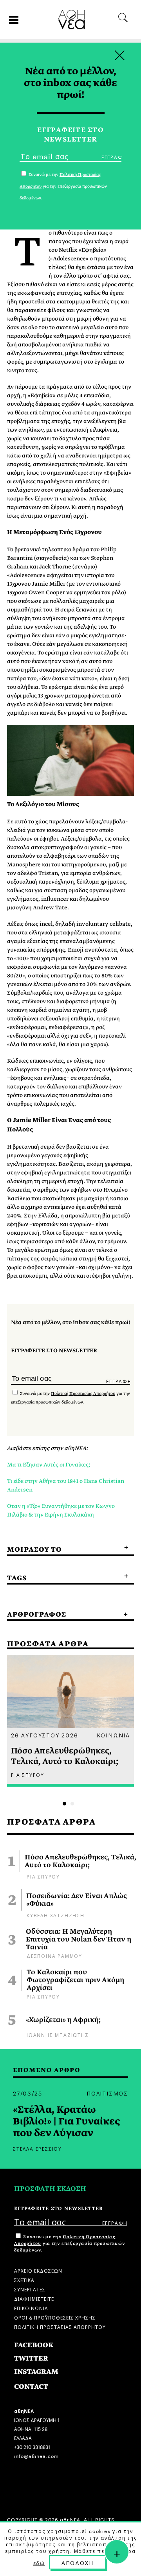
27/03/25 (27, 2093)
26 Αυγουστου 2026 (45, 1735)
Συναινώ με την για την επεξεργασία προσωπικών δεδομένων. (70, 2243)
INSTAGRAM (36, 2372)
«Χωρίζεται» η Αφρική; (63, 2020)
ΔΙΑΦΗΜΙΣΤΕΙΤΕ (34, 2298)
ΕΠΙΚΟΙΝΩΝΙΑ (31, 2308)
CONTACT (31, 2387)
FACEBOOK (34, 2345)
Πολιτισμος (107, 2093)
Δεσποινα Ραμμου (54, 1955)
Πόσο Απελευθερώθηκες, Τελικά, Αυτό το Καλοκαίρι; (80, 1861)
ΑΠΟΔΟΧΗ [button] (78, 2562)
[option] (70, 1721)
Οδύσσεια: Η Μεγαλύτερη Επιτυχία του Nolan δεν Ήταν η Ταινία (79, 1940)
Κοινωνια (113, 1735)
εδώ (39, 2563)
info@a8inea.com (36, 2455)
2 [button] (72, 1804)
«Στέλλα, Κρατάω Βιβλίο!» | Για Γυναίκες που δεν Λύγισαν (67, 2121)
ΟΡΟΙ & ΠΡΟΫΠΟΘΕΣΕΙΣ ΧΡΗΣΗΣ (55, 2317)
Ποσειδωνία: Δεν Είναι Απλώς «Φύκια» (77, 1900)
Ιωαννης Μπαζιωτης (58, 2034)
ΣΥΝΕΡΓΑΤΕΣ (30, 2289)
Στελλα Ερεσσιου (37, 2148)
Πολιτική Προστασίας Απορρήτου (83, 1394)
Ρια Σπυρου (43, 1876)
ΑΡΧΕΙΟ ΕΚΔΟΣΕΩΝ (38, 2270)
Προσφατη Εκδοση (50, 2189)
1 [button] (64, 1804)
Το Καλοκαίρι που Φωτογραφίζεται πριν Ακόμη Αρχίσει (75, 1980)
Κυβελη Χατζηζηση (56, 1915)
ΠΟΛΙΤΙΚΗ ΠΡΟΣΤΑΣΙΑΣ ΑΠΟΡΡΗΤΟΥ (60, 2326)
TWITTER (31, 2358)
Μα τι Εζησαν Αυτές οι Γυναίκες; (49, 1465)
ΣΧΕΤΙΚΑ (24, 2279)
